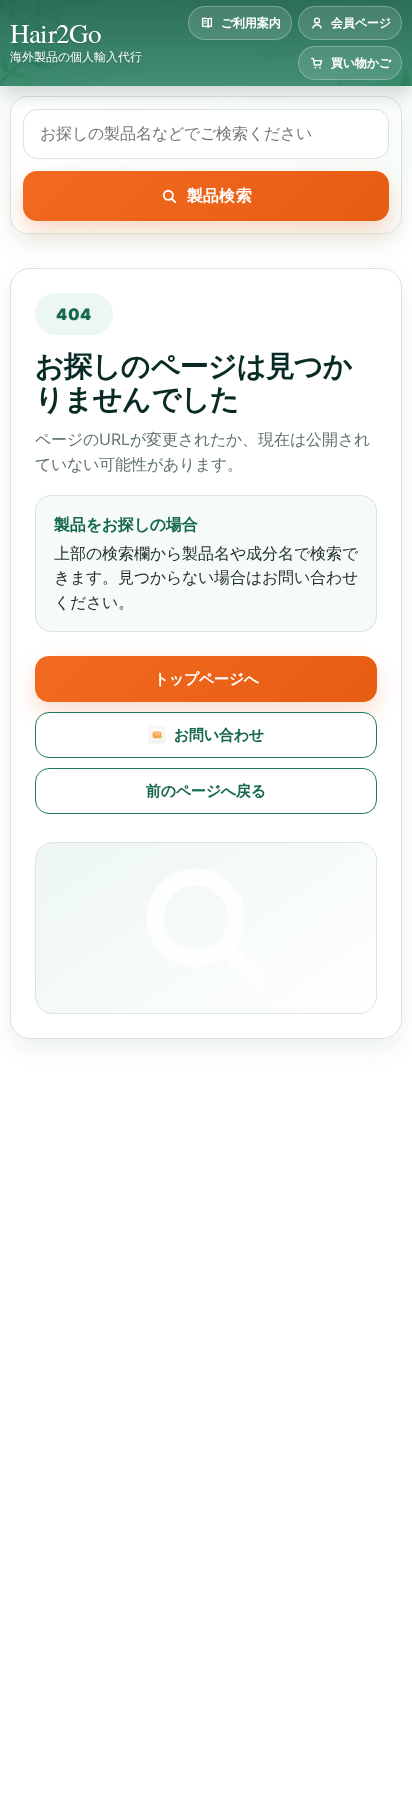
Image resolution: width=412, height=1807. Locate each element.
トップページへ (206, 678)
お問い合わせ (219, 734)
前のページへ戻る (206, 790)
